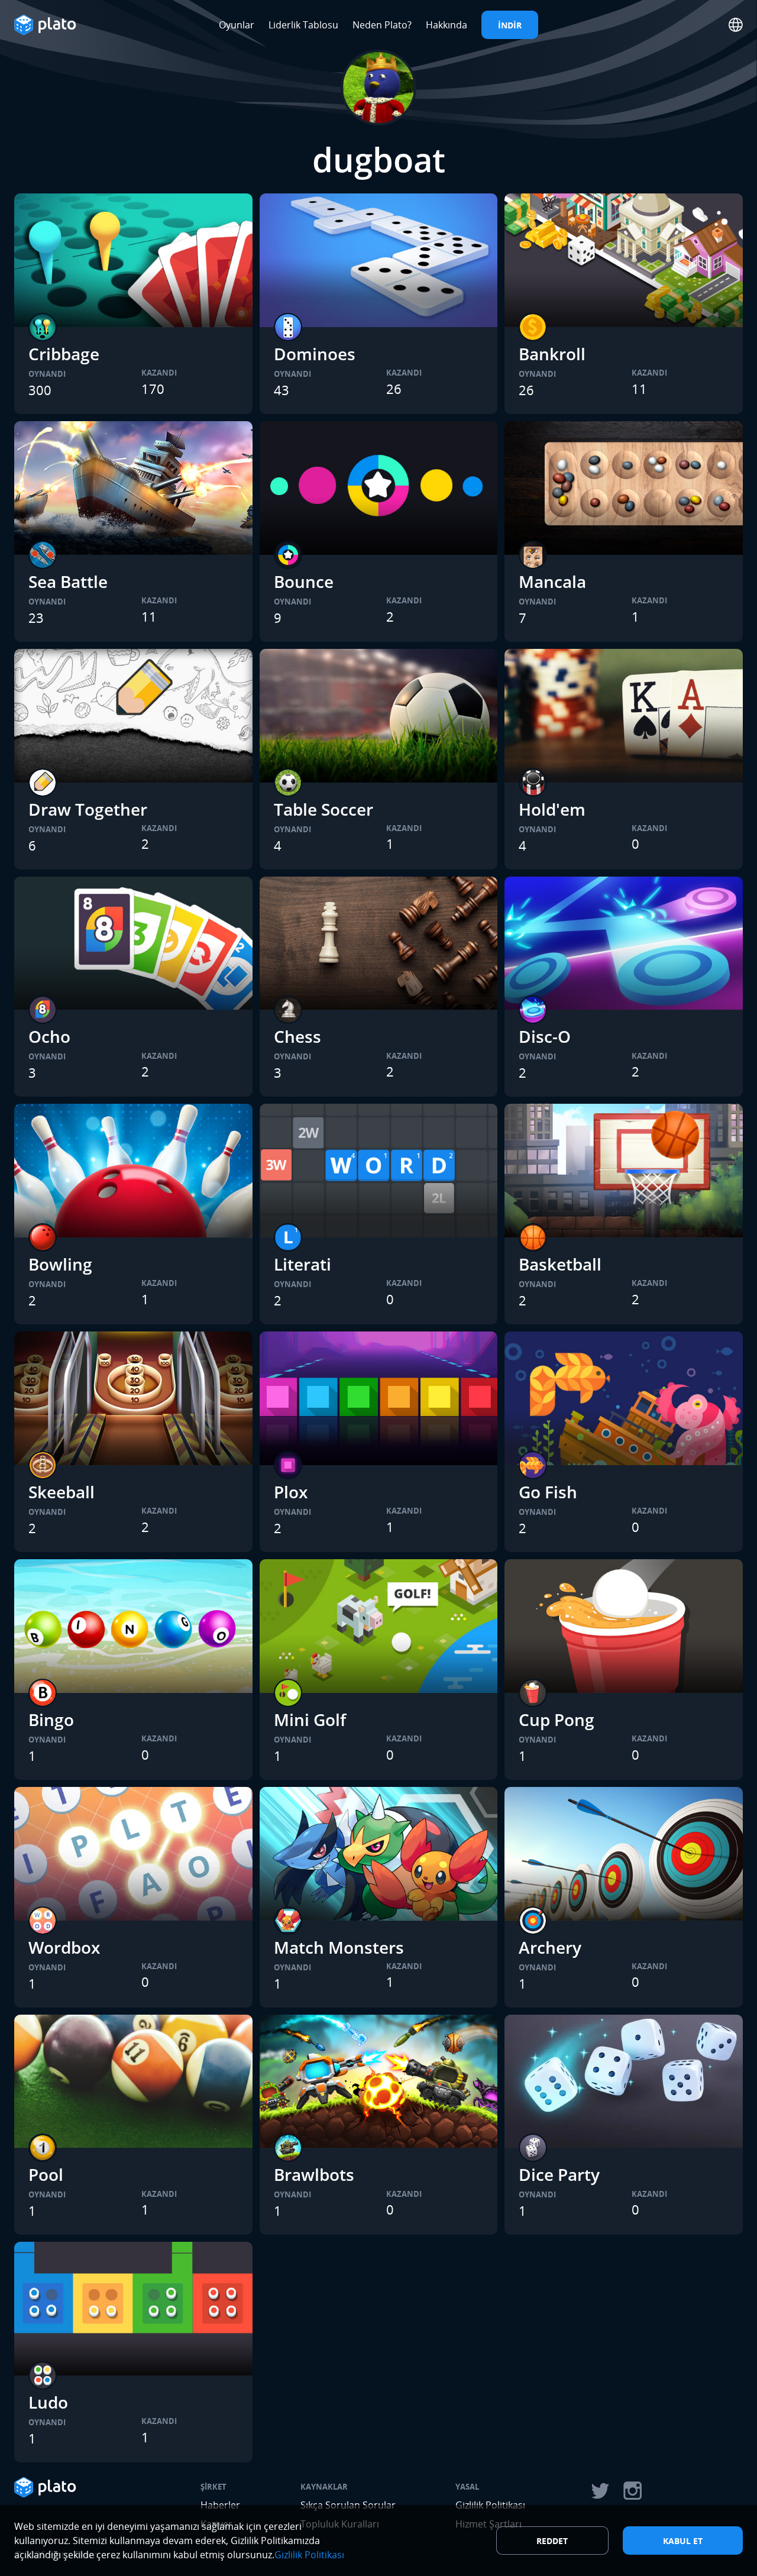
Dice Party (559, 2174)
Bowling (60, 1264)
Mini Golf (310, 1720)
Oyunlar (237, 25)
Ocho (49, 1036)
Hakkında (447, 25)
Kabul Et (683, 2541)
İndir (510, 25)
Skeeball (62, 1492)
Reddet (552, 2541)
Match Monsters (339, 1947)
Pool (46, 2174)
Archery (550, 1947)
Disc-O (545, 1036)
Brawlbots (314, 2174)
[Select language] (736, 25)
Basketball (560, 1264)
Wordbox (64, 1947)
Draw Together (88, 809)
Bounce (304, 581)
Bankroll (552, 354)
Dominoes (315, 354)
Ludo (48, 2402)
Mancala (552, 581)
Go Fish (548, 1492)
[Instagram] (633, 2491)
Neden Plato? (382, 25)
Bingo (51, 1720)
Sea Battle (68, 581)
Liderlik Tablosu (303, 25)
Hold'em (552, 809)
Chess (297, 1036)
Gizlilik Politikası (309, 2555)
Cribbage (64, 354)
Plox (291, 1492)
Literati (303, 1264)
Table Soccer (323, 809)
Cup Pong (557, 1720)
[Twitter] (600, 2491)
